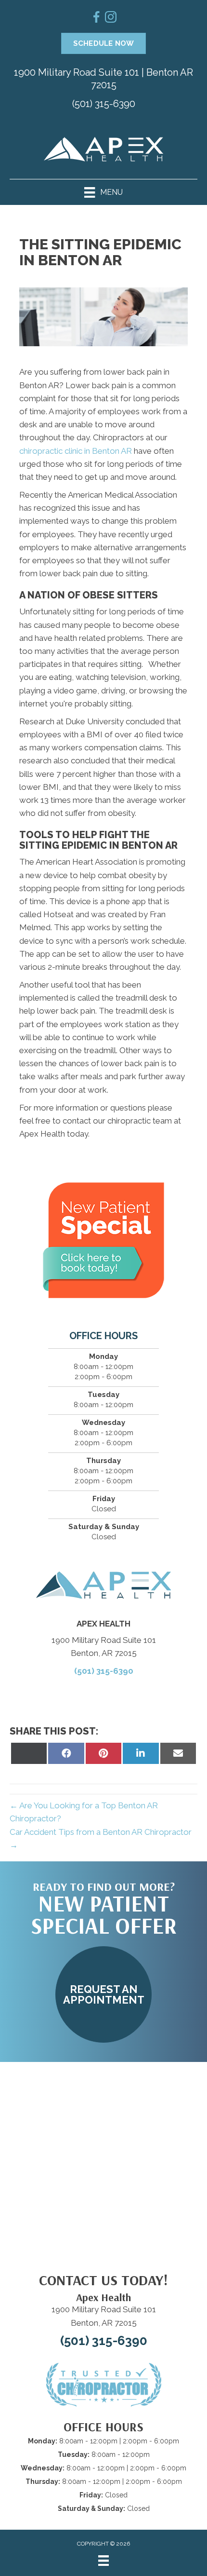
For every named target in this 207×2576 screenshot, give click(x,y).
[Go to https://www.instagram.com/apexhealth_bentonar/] (111, 19)
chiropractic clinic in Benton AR (76, 451)
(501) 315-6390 (104, 104)
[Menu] (103, 2561)
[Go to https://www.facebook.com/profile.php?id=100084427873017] (96, 19)
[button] (103, 1994)
